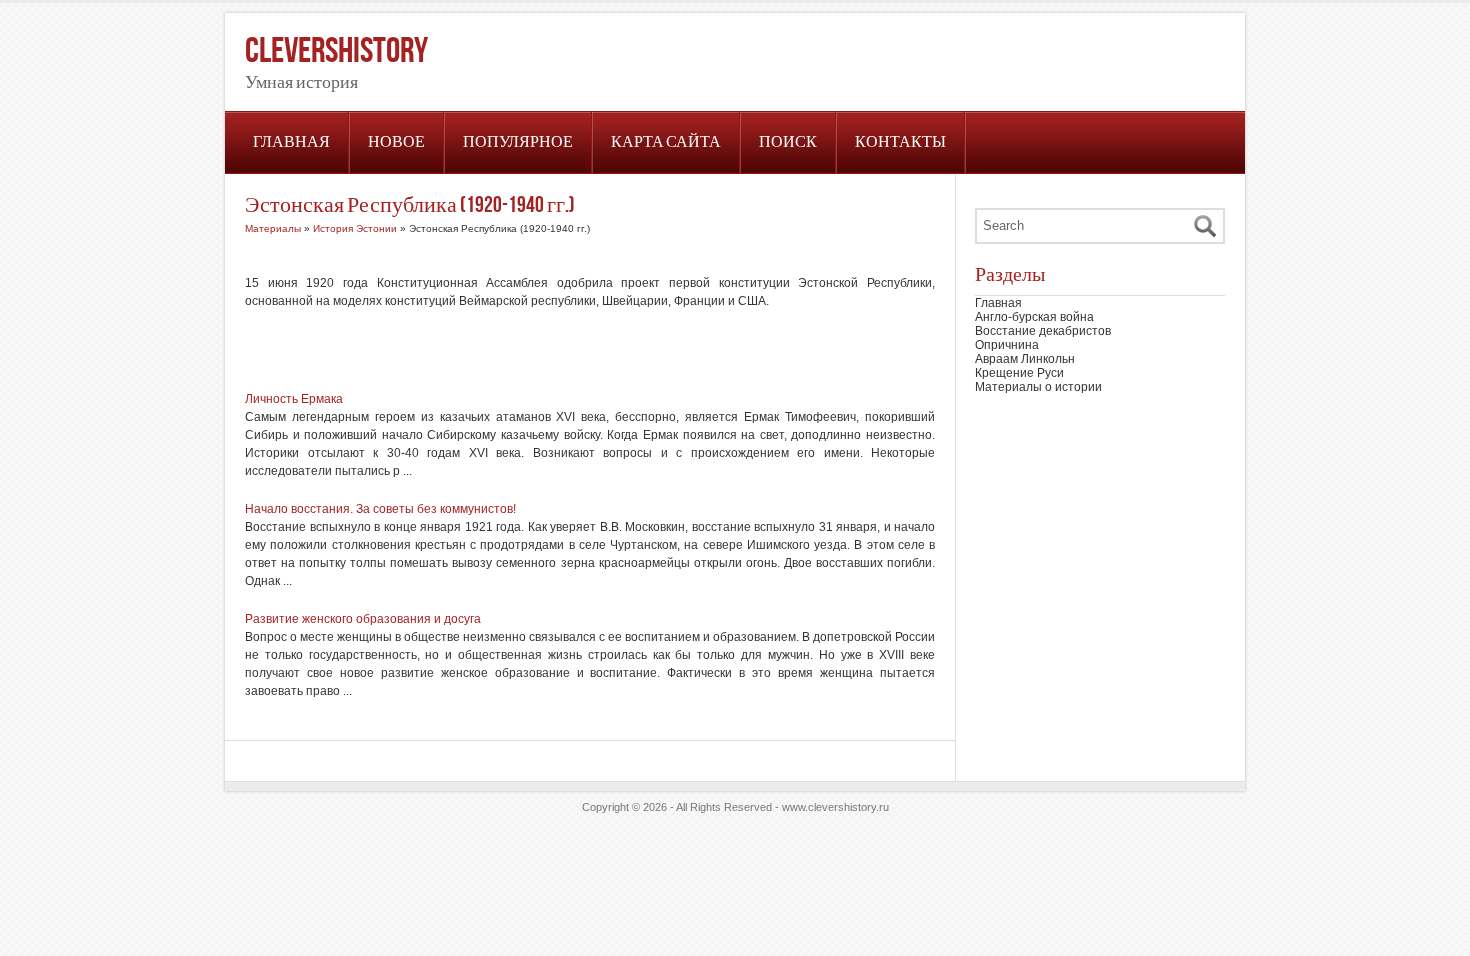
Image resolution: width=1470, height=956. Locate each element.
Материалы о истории (1038, 387)
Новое (396, 142)
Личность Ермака (294, 399)
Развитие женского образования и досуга (363, 619)
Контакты (900, 142)
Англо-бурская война (1034, 317)
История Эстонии (355, 228)
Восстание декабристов (1043, 331)
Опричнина (1007, 345)
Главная (291, 142)
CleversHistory (336, 51)
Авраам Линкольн (1025, 359)
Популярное (518, 142)
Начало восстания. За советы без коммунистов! (380, 509)
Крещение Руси (1019, 373)
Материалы (273, 228)
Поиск (788, 142)
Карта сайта (666, 142)
